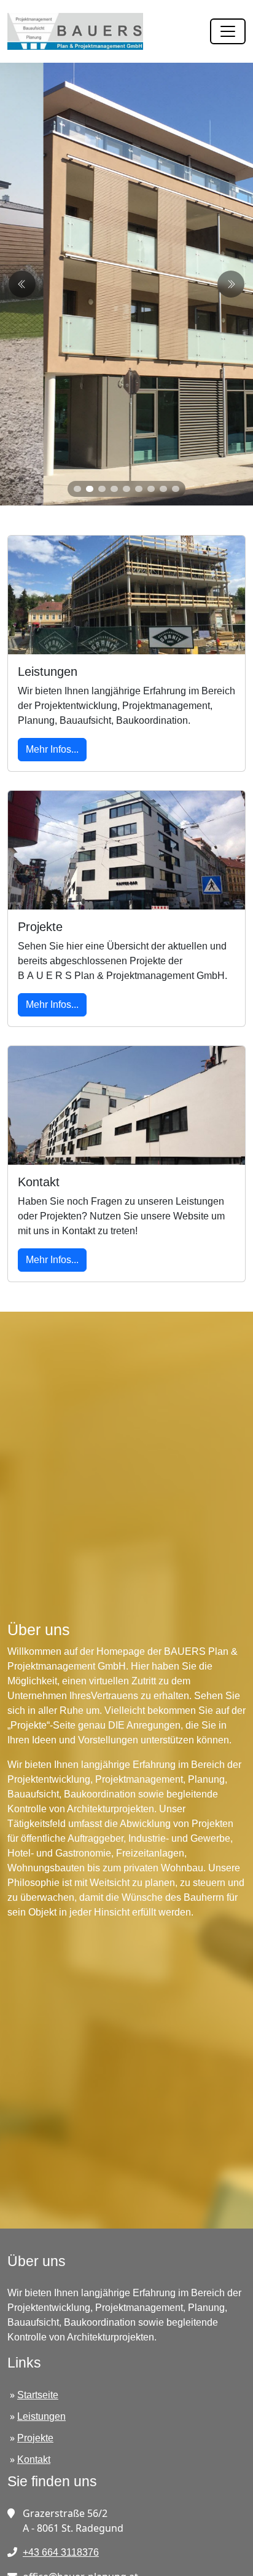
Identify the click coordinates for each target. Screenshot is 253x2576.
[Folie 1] (77, 489)
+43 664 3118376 (61, 2552)
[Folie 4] (114, 489)
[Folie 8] (163, 489)
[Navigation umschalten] (228, 31)
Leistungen (41, 2416)
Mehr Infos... (52, 749)
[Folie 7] (151, 489)
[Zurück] (231, 284)
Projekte (35, 2438)
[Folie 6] (139, 489)
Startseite (38, 2395)
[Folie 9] (176, 489)
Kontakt (34, 2459)
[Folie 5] (126, 489)
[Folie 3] (102, 489)
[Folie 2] (90, 489)
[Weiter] (22, 284)
